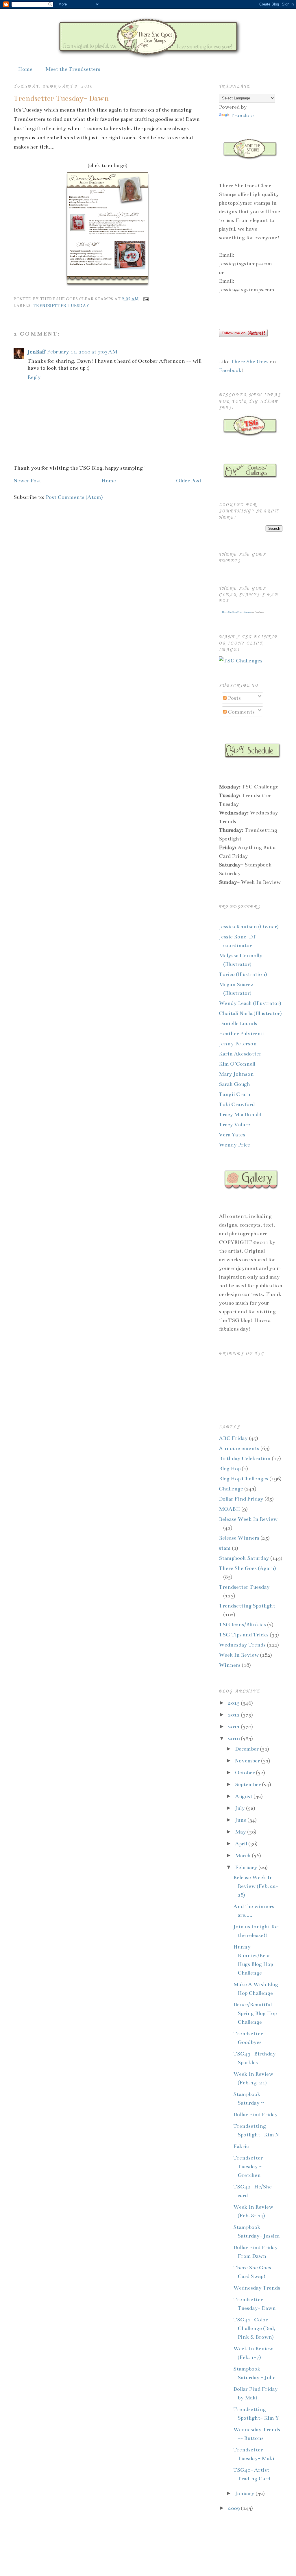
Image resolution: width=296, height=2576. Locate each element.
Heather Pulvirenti (242, 1034)
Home (25, 69)
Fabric (241, 2146)
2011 (234, 1727)
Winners (230, 1665)
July (240, 1808)
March (243, 1855)
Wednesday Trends (242, 1645)
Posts (234, 698)
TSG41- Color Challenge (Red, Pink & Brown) (254, 2328)
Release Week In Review (248, 1519)
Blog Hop (230, 1468)
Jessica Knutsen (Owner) (249, 927)
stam (225, 1548)
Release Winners (239, 1538)
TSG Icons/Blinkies (242, 1625)
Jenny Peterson (238, 1044)
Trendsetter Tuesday (61, 305)
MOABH (230, 1509)
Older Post (189, 481)
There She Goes (250, 362)
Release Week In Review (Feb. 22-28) (256, 1886)
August (244, 1796)
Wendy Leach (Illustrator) (250, 1003)
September (248, 1784)
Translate (242, 116)
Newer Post (27, 481)
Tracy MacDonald (240, 1114)
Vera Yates (232, 1135)
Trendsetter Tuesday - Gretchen (248, 2166)
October (245, 1773)
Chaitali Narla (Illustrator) (250, 1013)
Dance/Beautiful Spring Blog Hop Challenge (255, 2013)
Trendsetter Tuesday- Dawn (61, 98)
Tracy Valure (234, 1125)
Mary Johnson (236, 1074)
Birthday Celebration (245, 1458)
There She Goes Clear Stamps (236, 612)
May (241, 1832)
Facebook (230, 370)
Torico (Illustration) (243, 974)
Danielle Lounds (238, 1023)
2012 (234, 1715)
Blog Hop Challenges (244, 1479)
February (247, 1867)
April (242, 1844)
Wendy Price (234, 1145)
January (245, 2493)
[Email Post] (145, 299)
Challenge (231, 1489)
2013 (234, 1703)
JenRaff (36, 352)
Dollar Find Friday (241, 1499)
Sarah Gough (234, 1084)
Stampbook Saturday (244, 1558)
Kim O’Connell (237, 1064)
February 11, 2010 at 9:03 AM (82, 352)
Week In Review (239, 1655)
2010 (234, 1738)
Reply (34, 377)
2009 (234, 2508)
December (247, 1749)
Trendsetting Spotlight (247, 1606)
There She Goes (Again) (247, 1568)
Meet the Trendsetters (73, 69)
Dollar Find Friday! (257, 2114)
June (241, 1820)
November (248, 1761)
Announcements (239, 1448)
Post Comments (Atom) (74, 497)
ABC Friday (233, 1438)
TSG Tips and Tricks (244, 1635)
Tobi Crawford (237, 1104)
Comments (241, 712)
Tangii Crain (235, 1094)
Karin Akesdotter (240, 1054)
